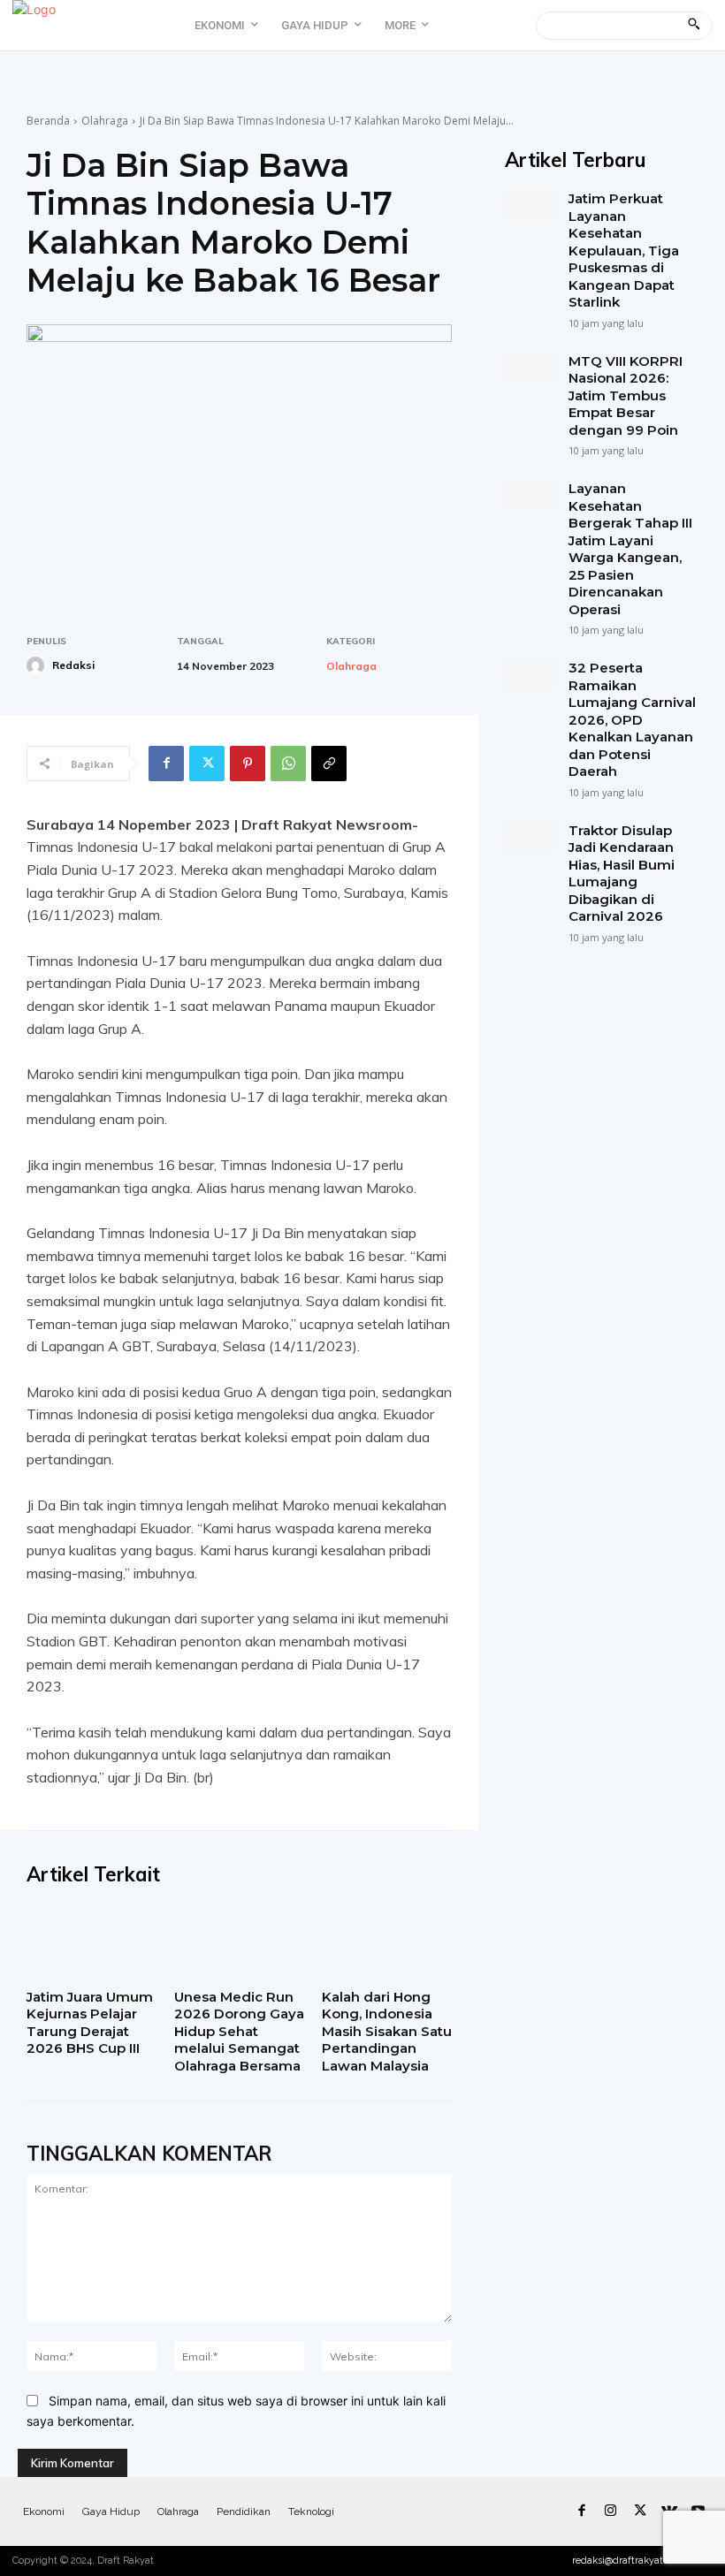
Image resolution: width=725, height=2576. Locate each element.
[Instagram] (611, 2511)
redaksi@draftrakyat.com (629, 2561)
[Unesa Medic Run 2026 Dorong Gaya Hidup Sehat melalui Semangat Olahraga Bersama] (239, 1943)
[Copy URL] (329, 764)
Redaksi (73, 665)
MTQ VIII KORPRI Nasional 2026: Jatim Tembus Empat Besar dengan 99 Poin (626, 395)
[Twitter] (207, 764)
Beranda (48, 121)
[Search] (694, 26)
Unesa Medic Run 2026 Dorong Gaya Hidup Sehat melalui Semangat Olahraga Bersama (239, 2031)
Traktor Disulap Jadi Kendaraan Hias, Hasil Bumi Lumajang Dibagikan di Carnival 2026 (622, 874)
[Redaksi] (38, 665)
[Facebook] (166, 764)
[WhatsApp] (288, 764)
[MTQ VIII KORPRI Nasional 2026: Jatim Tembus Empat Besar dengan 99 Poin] (530, 368)
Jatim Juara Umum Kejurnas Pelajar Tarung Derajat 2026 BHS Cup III (90, 2023)
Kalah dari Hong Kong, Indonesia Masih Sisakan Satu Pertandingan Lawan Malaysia (387, 2031)
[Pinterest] (248, 764)
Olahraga (105, 121)
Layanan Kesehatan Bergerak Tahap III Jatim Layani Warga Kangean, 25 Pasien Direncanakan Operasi (630, 549)
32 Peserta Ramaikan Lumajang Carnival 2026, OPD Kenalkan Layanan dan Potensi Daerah (632, 719)
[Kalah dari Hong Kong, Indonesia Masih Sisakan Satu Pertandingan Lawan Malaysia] (387, 1943)
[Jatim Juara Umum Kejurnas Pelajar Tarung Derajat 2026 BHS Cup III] (92, 1943)
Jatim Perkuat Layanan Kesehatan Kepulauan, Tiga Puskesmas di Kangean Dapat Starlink (624, 250)
